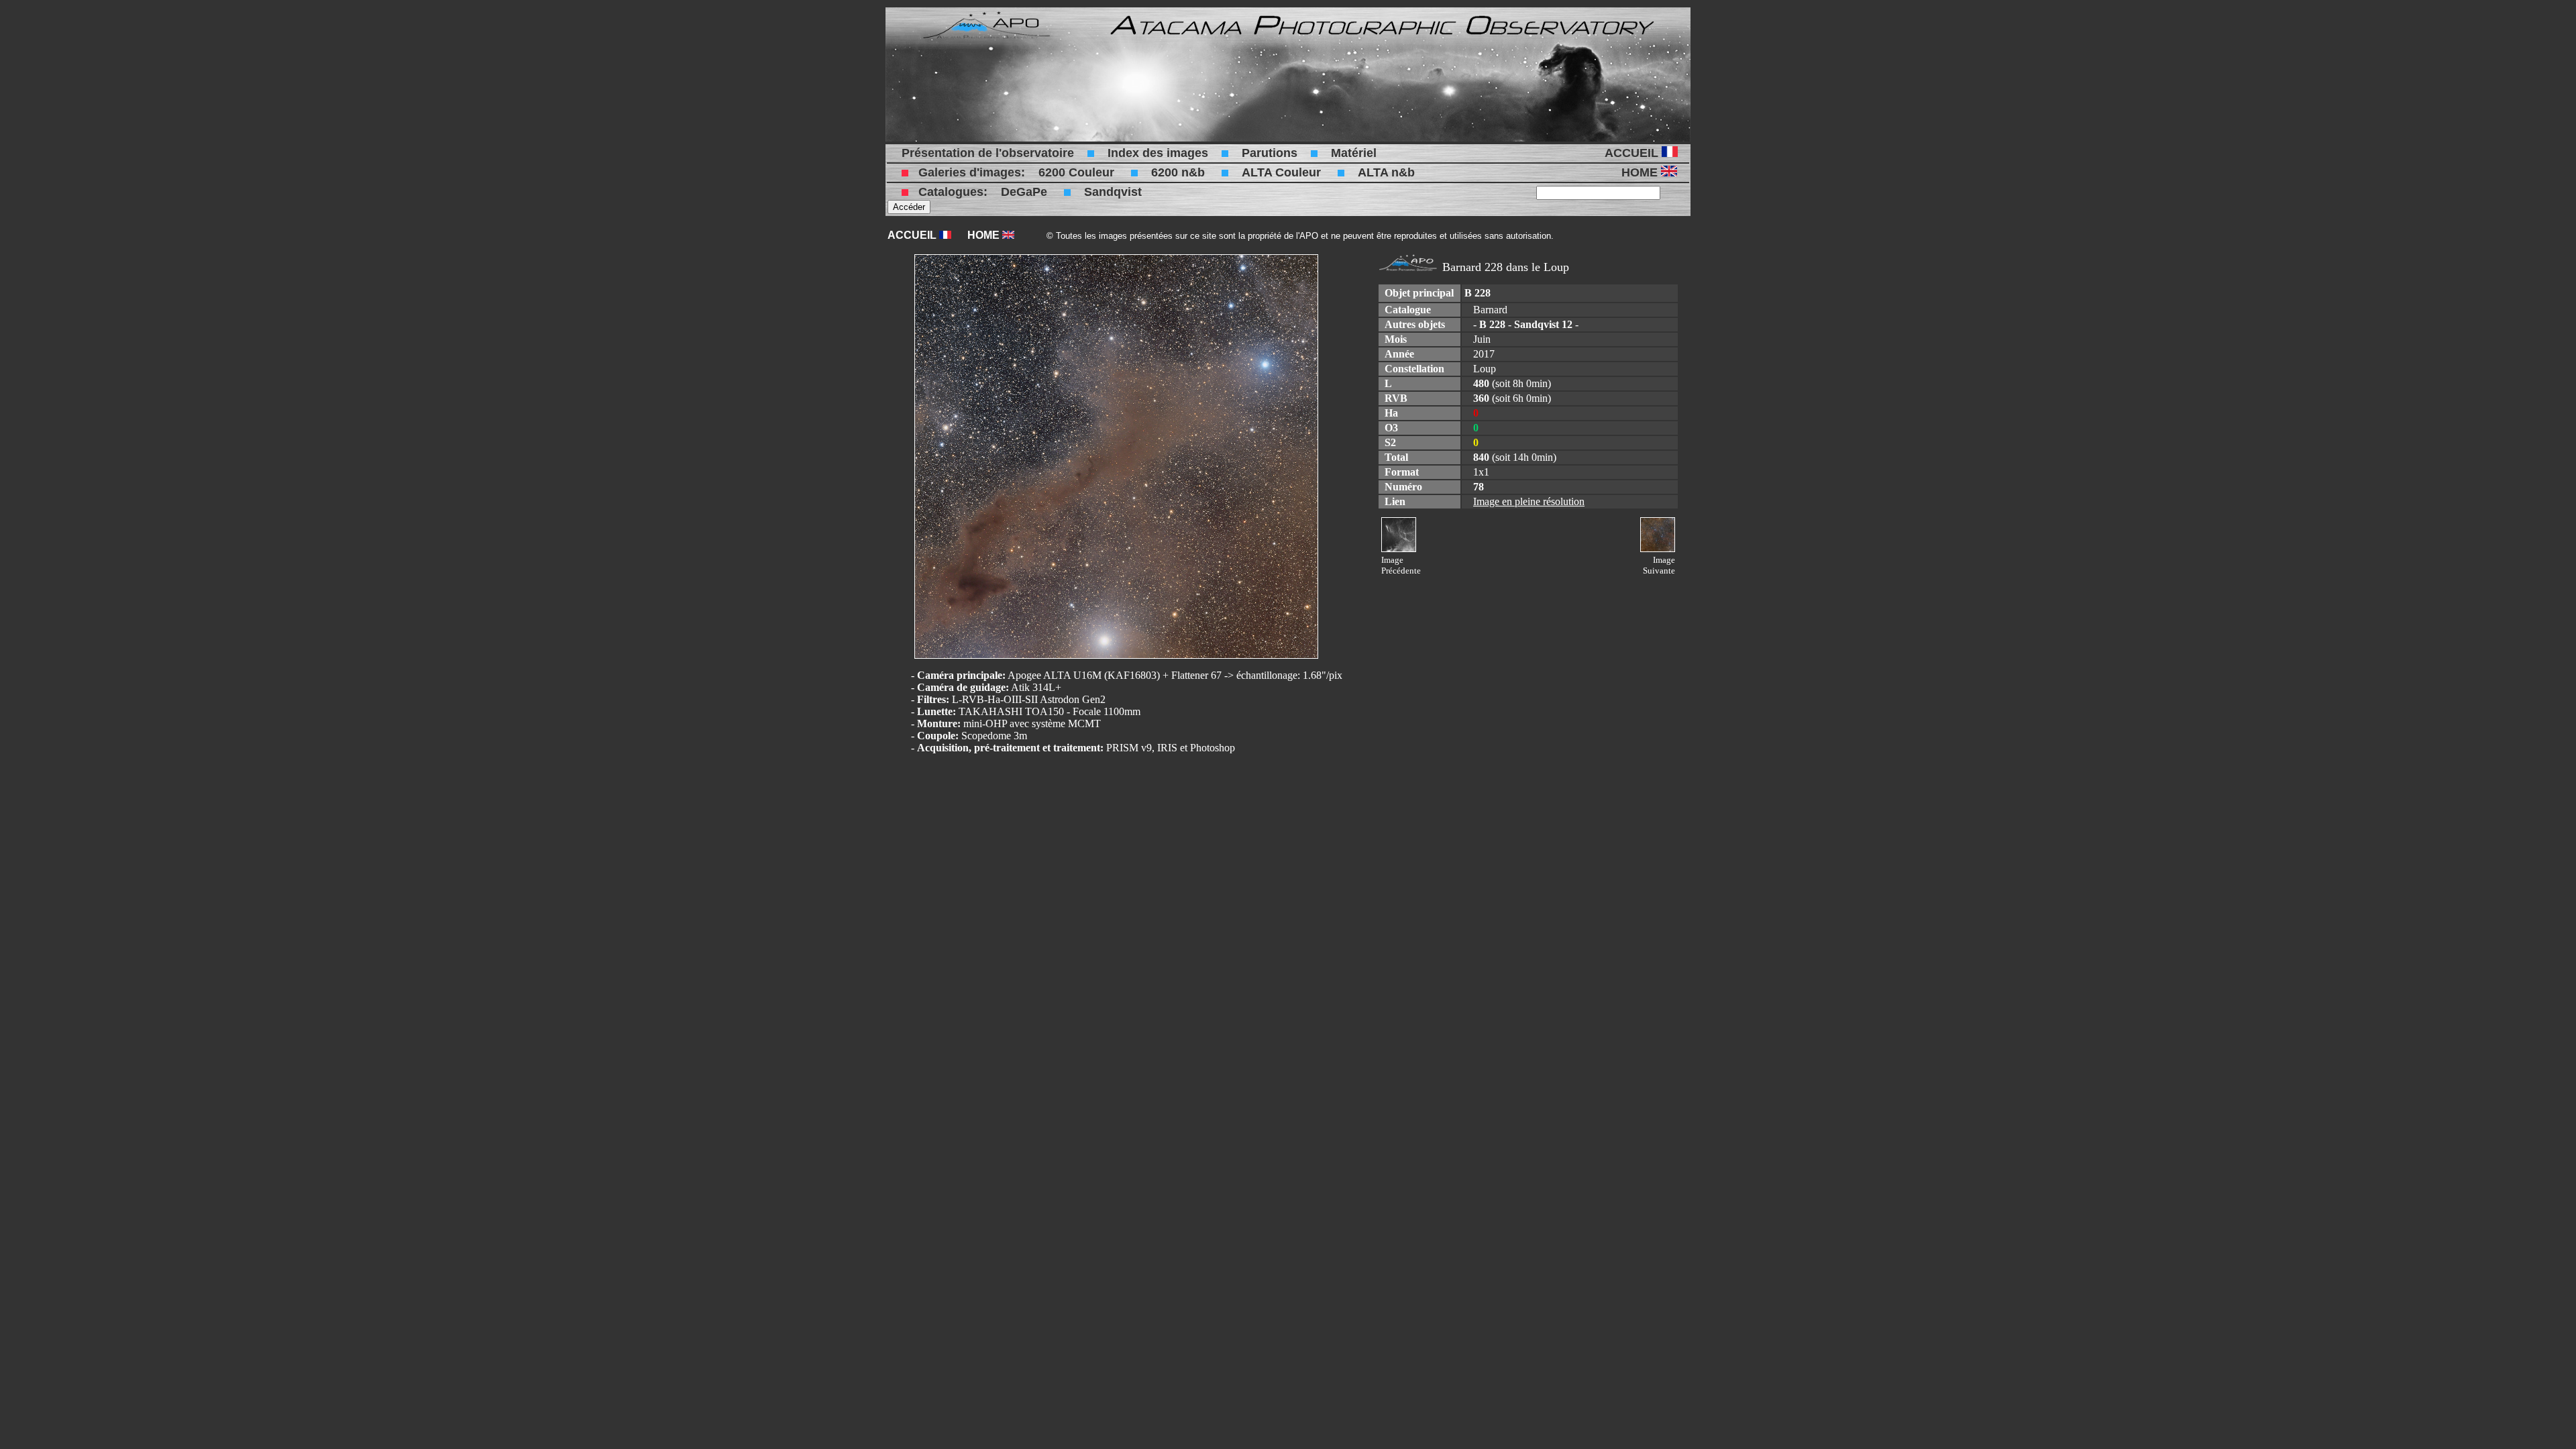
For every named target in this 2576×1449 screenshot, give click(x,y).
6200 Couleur (1076, 172)
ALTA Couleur (1281, 172)
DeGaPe (1024, 192)
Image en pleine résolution (1529, 501)
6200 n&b (1178, 172)
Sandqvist (1113, 192)
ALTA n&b (1386, 172)
